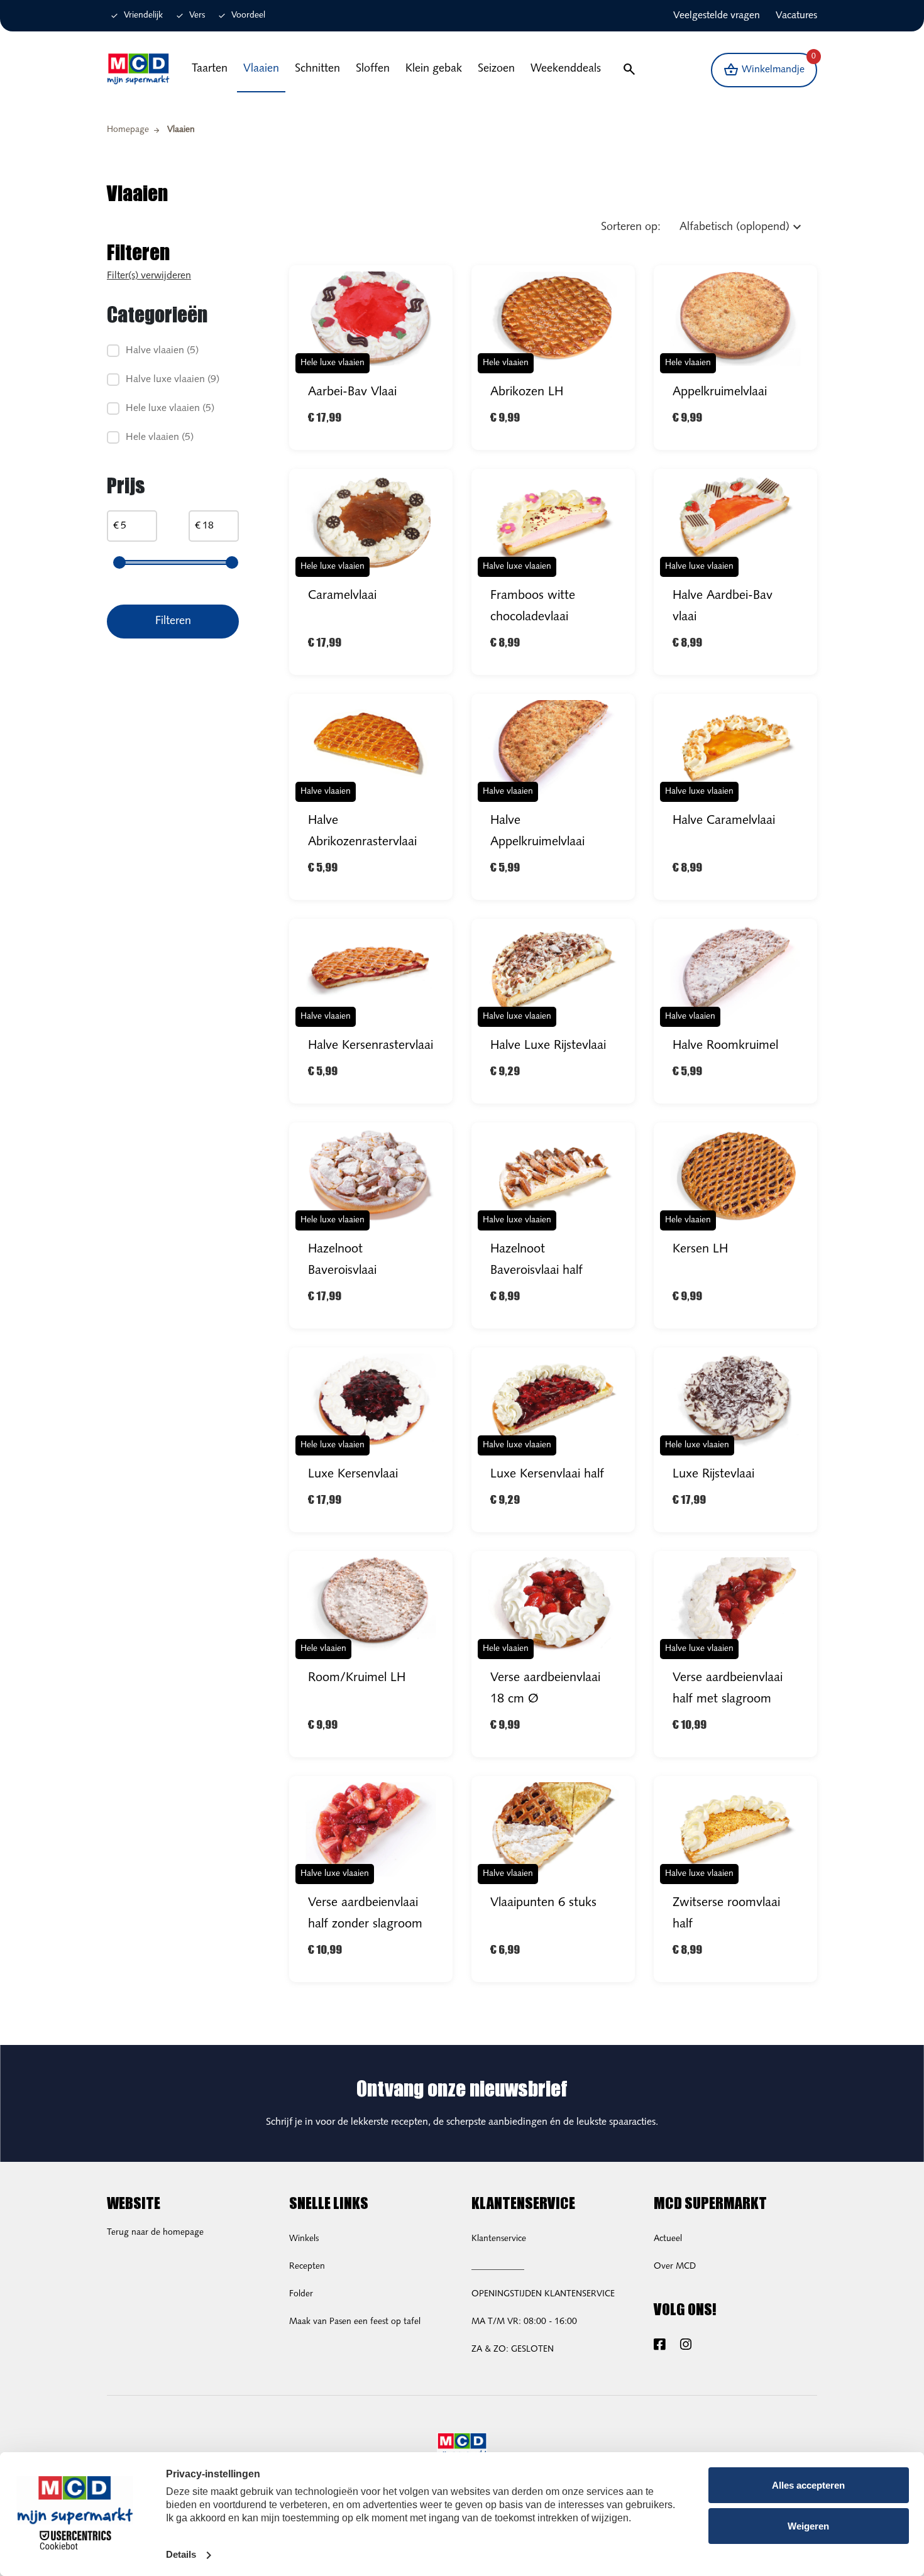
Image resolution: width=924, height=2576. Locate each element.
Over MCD (675, 2266)
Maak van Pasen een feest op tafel (355, 2322)
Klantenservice (499, 2239)
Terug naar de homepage (155, 2233)
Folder (301, 2294)
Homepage (128, 130)
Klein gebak (434, 69)
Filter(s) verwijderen (149, 276)
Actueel (668, 2239)
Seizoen (496, 69)
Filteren (173, 622)
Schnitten (317, 69)
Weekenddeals (566, 69)
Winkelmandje (770, 66)
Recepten (307, 2266)
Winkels (304, 2239)
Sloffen (373, 69)
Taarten (210, 69)
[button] (629, 70)
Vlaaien (261, 69)
